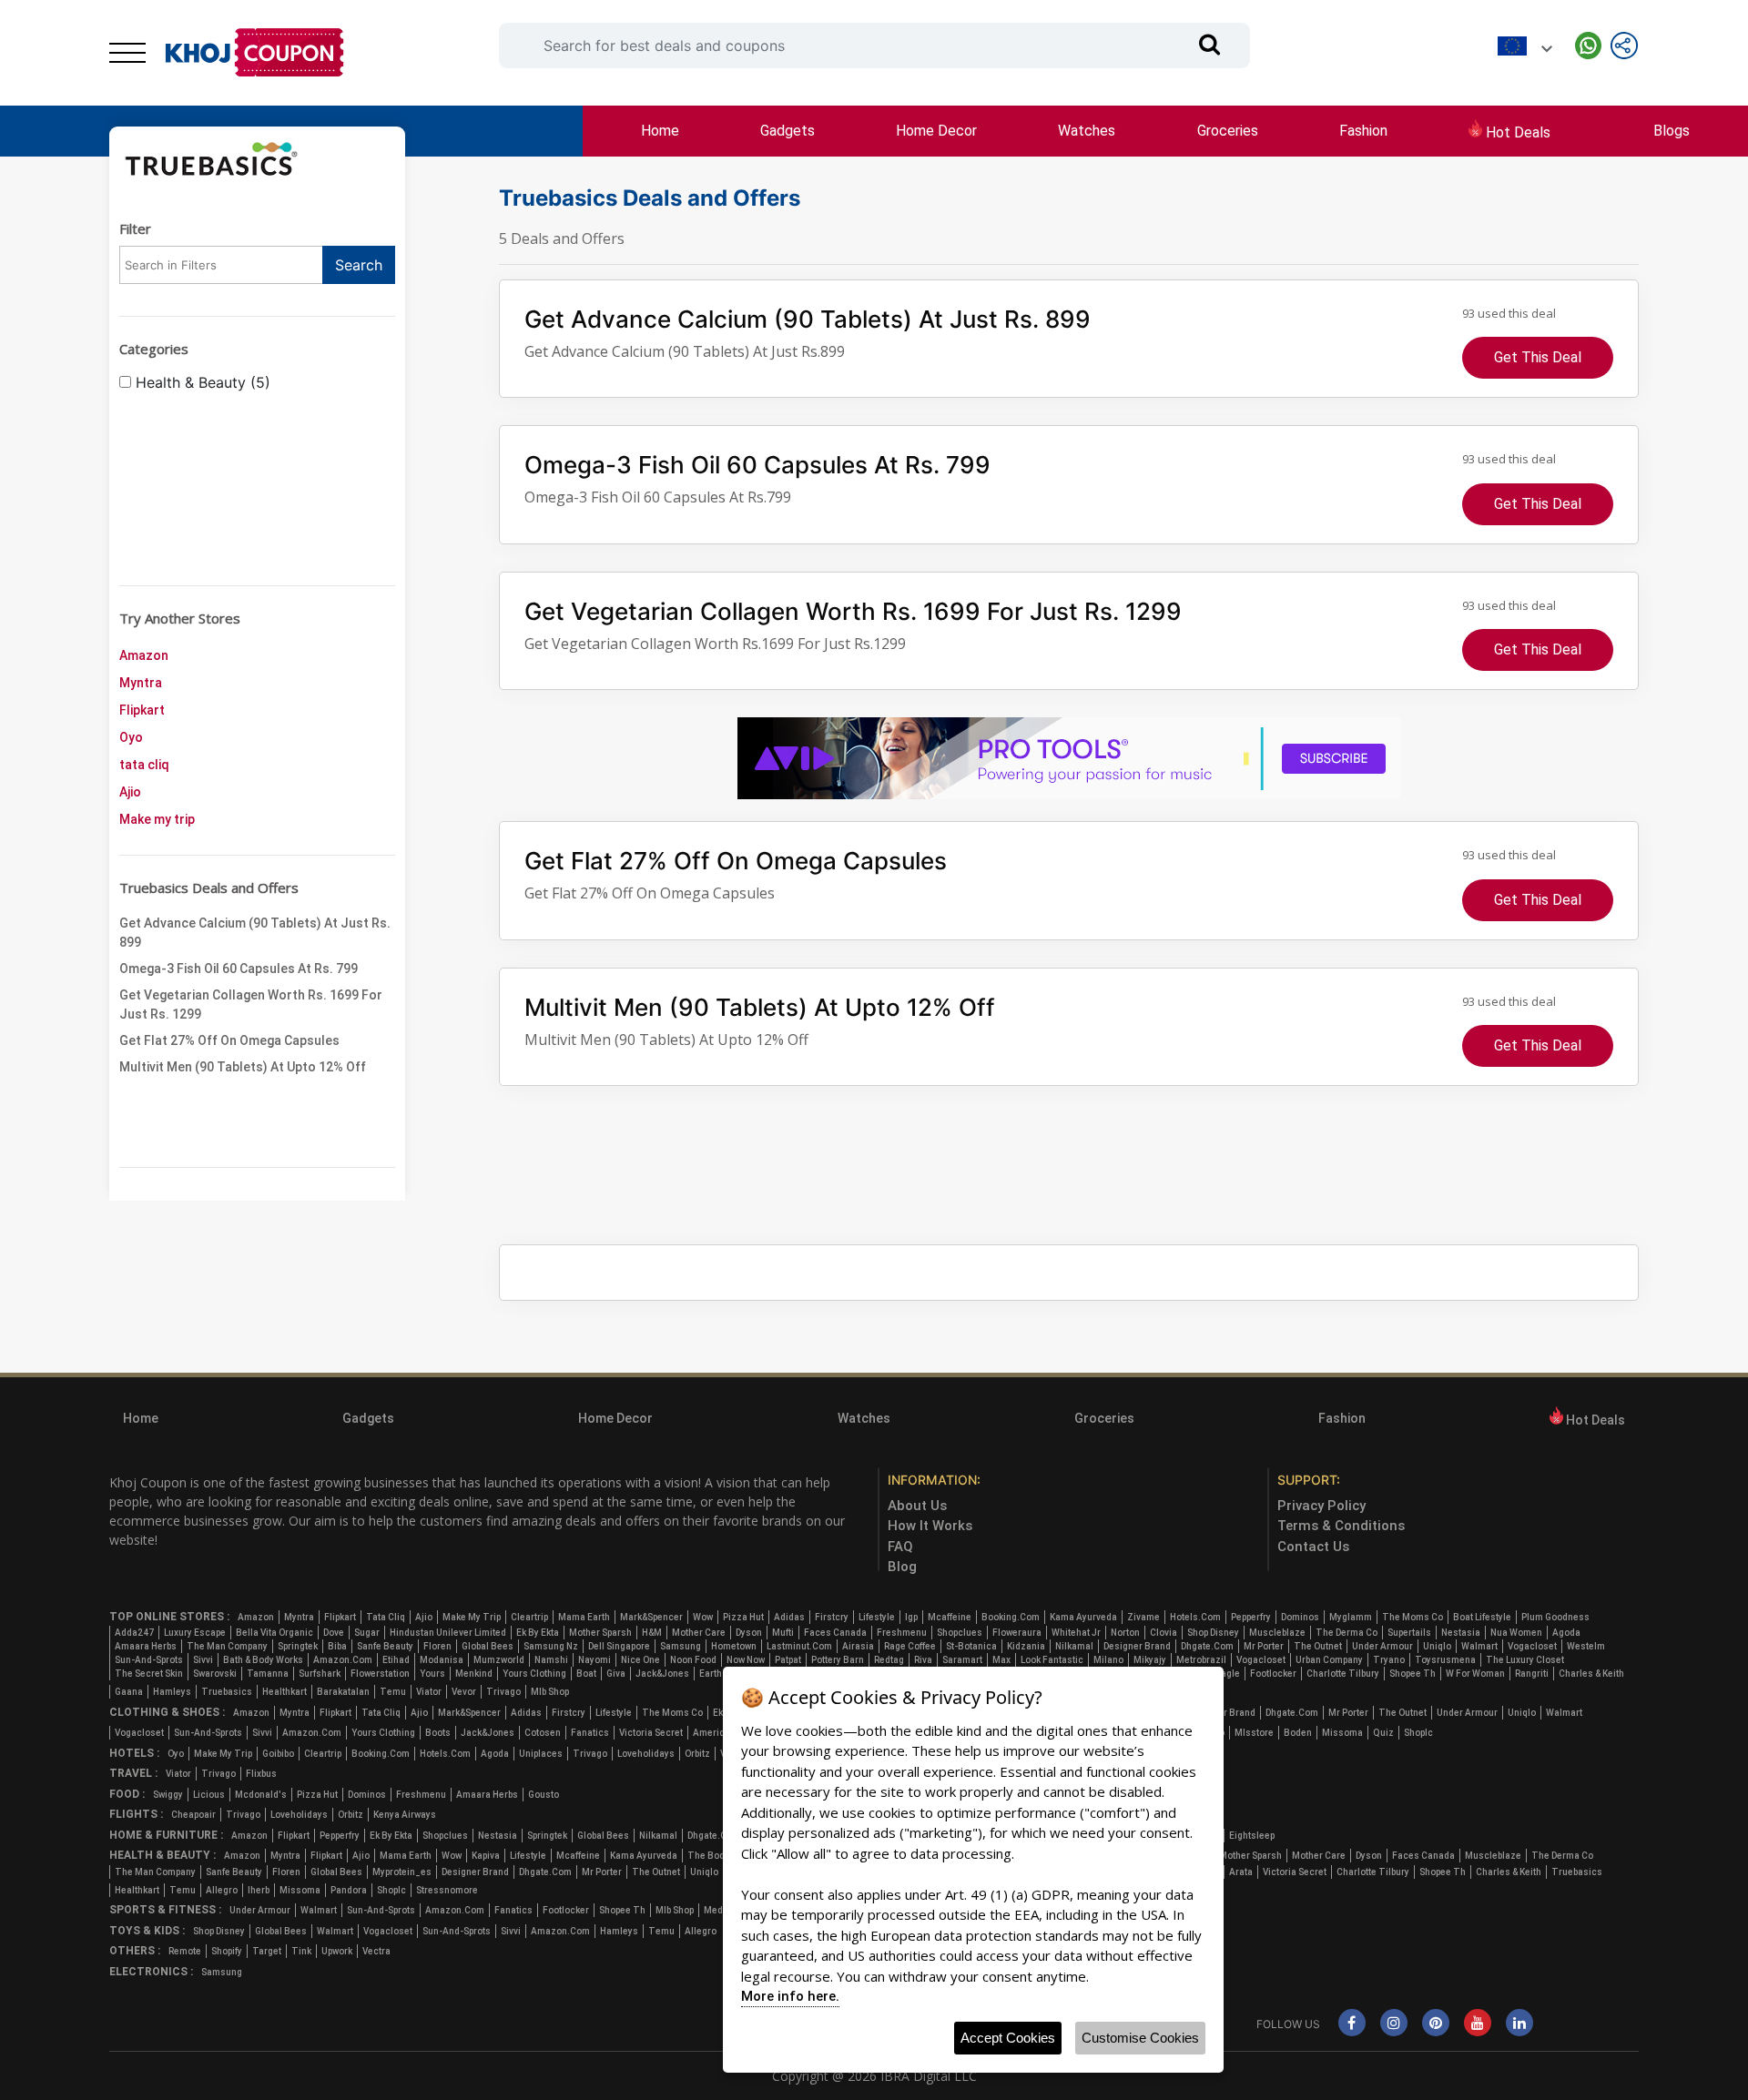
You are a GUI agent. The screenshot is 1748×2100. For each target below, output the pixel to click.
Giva (616, 1674)
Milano (1108, 1660)
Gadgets (788, 131)
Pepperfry (1251, 1617)
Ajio (130, 792)
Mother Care (699, 1633)
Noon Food (693, 1660)
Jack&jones (662, 1674)
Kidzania (1026, 1646)
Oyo (131, 737)
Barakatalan (343, 1692)
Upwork (337, 1951)
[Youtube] (1478, 2024)
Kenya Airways (405, 1815)
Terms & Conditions (1341, 1526)
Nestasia (1461, 1633)
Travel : (133, 1773)
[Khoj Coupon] (255, 53)
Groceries (1228, 131)
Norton (1125, 1633)
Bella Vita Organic (274, 1633)
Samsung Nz (551, 1646)
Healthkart (285, 1692)
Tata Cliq (386, 1617)
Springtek (298, 1646)
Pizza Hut (743, 1617)
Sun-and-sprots (149, 1660)
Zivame (1143, 1617)
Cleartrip (529, 1617)
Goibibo (278, 1754)
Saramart (962, 1660)
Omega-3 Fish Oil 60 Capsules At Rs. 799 (239, 969)
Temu (393, 1692)
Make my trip (157, 819)
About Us (917, 1506)
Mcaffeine (950, 1617)
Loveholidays (646, 1754)
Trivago (503, 1692)
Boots (438, 1733)
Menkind (474, 1674)
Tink (301, 1951)
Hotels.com (1195, 1617)
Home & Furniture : (166, 1835)
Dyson (749, 1633)
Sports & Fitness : (165, 1910)
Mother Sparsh (600, 1633)
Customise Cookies (1140, 2038)
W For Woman (1475, 1674)
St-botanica (971, 1646)
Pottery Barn (838, 1660)
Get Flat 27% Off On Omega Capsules (229, 1040)
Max (1001, 1660)
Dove (334, 1633)
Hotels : (134, 1753)
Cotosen (543, 1733)
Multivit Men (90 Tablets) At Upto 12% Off (243, 1067)
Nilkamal (1074, 1646)
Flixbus (261, 1774)
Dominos (1300, 1617)
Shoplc (1418, 1733)
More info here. (790, 1996)
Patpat (788, 1660)
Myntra (141, 683)
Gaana (129, 1692)
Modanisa (442, 1660)
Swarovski (215, 1674)
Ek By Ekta (538, 1633)
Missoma (1342, 1733)
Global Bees (488, 1646)
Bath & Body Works (263, 1660)
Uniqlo (1437, 1646)
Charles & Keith (1591, 1674)
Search (359, 265)
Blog (902, 1567)
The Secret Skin (149, 1674)
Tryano (1389, 1660)
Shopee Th (1413, 1674)
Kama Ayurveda (1083, 1617)
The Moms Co (1413, 1617)
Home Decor (936, 131)
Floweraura (1017, 1633)
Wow (703, 1617)
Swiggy (168, 1795)
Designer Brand (1137, 1646)
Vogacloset (1532, 1646)
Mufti (783, 1633)
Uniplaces (541, 1754)
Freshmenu (902, 1633)
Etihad (396, 1660)
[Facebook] (1352, 2024)
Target (267, 1951)
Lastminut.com (799, 1646)
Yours (432, 1674)
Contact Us (1313, 1547)
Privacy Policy (1321, 1506)
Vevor (464, 1692)
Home (660, 131)
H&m (652, 1633)
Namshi (551, 1660)
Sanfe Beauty (385, 1646)
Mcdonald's (261, 1795)
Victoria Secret (651, 1733)
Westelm (1586, 1646)
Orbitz (697, 1754)
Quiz (1383, 1733)
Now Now (746, 1660)
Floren (437, 1646)
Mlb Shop (550, 1692)
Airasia (858, 1646)
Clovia (1164, 1633)
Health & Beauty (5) (201, 382)
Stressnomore (447, 1890)
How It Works (930, 1526)
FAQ (900, 1547)
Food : (127, 1794)
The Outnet (1318, 1646)
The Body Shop (720, 1856)
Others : (135, 1951)
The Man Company (227, 1646)
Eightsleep (1252, 1836)
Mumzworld (499, 1660)
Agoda (1566, 1633)
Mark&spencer (651, 1617)
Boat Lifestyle (1482, 1617)
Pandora (349, 1890)
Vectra (376, 1951)
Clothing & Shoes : (167, 1712)
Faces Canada (835, 1633)
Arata (1241, 1872)
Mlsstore (1254, 1733)
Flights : (136, 1814)
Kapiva (486, 1856)
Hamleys (172, 1692)
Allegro (222, 1890)
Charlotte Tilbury (1343, 1674)
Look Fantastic (1052, 1660)
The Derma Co (1347, 1633)
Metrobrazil (1201, 1660)
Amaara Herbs (146, 1646)
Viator (429, 1692)
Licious (209, 1795)
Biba (337, 1646)
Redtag (889, 1660)
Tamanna (268, 1674)
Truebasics (227, 1692)
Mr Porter (1264, 1646)
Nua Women (1516, 1633)
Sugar (367, 1633)
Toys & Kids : (147, 1931)
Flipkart (142, 710)
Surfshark (320, 1674)
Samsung (681, 1646)
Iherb (259, 1890)
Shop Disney (1213, 1633)
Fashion (1363, 131)
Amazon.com (343, 1660)
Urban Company (1329, 1660)
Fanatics (590, 1733)
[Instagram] (1394, 2024)
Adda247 (134, 1633)
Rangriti (1532, 1674)
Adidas (789, 1617)
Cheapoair (193, 1815)
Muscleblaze (1277, 1633)
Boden (1298, 1733)
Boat (586, 1674)
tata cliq (144, 765)
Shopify (227, 1951)
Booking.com (1011, 1617)
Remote (185, 1951)
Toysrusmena (1445, 1660)
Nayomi (595, 1660)
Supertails (1409, 1633)
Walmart (1479, 1646)
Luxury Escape (195, 1633)
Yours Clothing (534, 1674)
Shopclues (960, 1633)
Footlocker (1273, 1674)
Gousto (544, 1795)
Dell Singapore (619, 1646)
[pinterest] (1436, 2024)
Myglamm (1351, 1617)
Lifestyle (877, 1617)
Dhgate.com (1207, 1646)
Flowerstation (380, 1674)
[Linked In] (1519, 2024)
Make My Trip (472, 1617)
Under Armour (1382, 1646)
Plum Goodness (1555, 1617)
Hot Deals (1516, 132)
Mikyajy (1150, 1660)
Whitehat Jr (1076, 1633)
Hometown (734, 1646)
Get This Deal (1538, 357)
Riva (923, 1660)
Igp (911, 1617)
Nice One (640, 1660)
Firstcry (832, 1617)
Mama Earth (584, 1617)
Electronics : (151, 1972)
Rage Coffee (910, 1646)
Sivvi (203, 1660)
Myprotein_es (402, 1872)
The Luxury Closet (1525, 1660)
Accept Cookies (1008, 2038)
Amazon (144, 655)
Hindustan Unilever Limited (448, 1633)
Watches (1087, 131)
